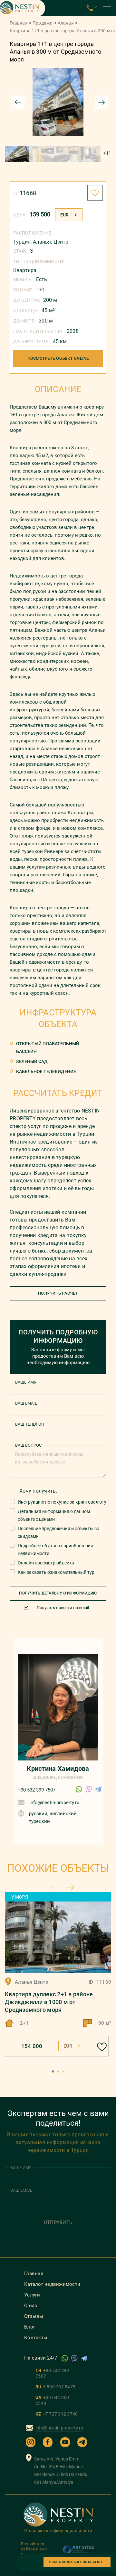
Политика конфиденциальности (58, 2531)
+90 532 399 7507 (37, 1790)
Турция (22, 242)
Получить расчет (58, 1293)
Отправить (58, 2222)
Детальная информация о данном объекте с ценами (54, 1515)
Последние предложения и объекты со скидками (58, 1532)
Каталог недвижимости (52, 2284)
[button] (53, 2071)
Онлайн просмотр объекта (46, 1563)
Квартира (25, 270)
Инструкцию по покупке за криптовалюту (62, 1502)
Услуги (32, 2295)
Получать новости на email (63, 1608)
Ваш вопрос (28, 1445)
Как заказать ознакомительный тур (56, 1572)
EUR (64, 215)
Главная (19, 23)
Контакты (36, 2338)
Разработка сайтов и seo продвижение (35, 2549)
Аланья (66, 23)
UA (52, 2400)
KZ (57, 2414)
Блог (30, 2327)
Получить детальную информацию (58, 1593)
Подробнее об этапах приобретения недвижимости (55, 1550)
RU (55, 2387)
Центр (61, 242)
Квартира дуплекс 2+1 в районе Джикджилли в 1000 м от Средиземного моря (49, 2002)
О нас (31, 2306)
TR (52, 2373)
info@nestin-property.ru (54, 1803)
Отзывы (34, 2316)
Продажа (43, 23)
